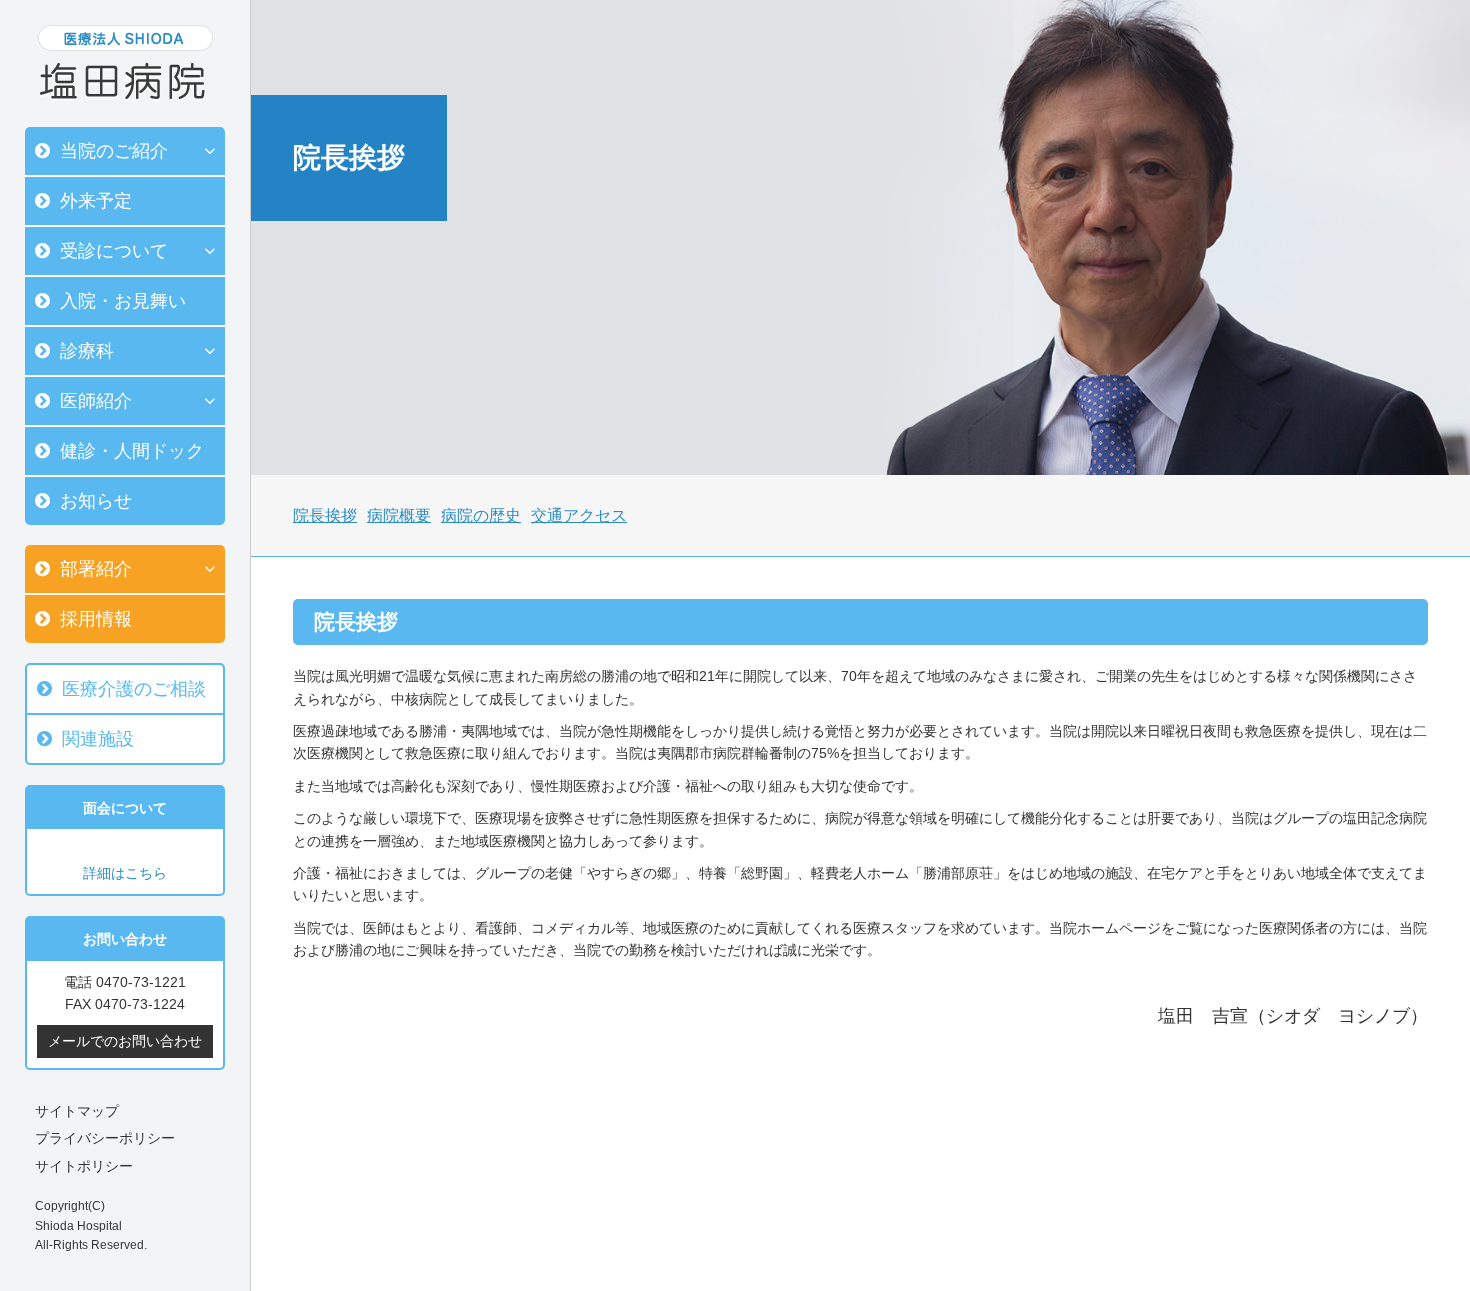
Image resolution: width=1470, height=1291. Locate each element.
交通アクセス (579, 515)
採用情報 (96, 619)
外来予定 (96, 201)
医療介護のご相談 (134, 689)
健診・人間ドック (132, 451)
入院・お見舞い (123, 301)
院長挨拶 (325, 515)
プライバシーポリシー (105, 1138)
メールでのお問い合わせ (125, 1041)
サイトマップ (77, 1111)
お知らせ (96, 501)
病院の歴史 (481, 515)
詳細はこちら (125, 873)
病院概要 (399, 515)
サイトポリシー (84, 1166)
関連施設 (98, 739)
